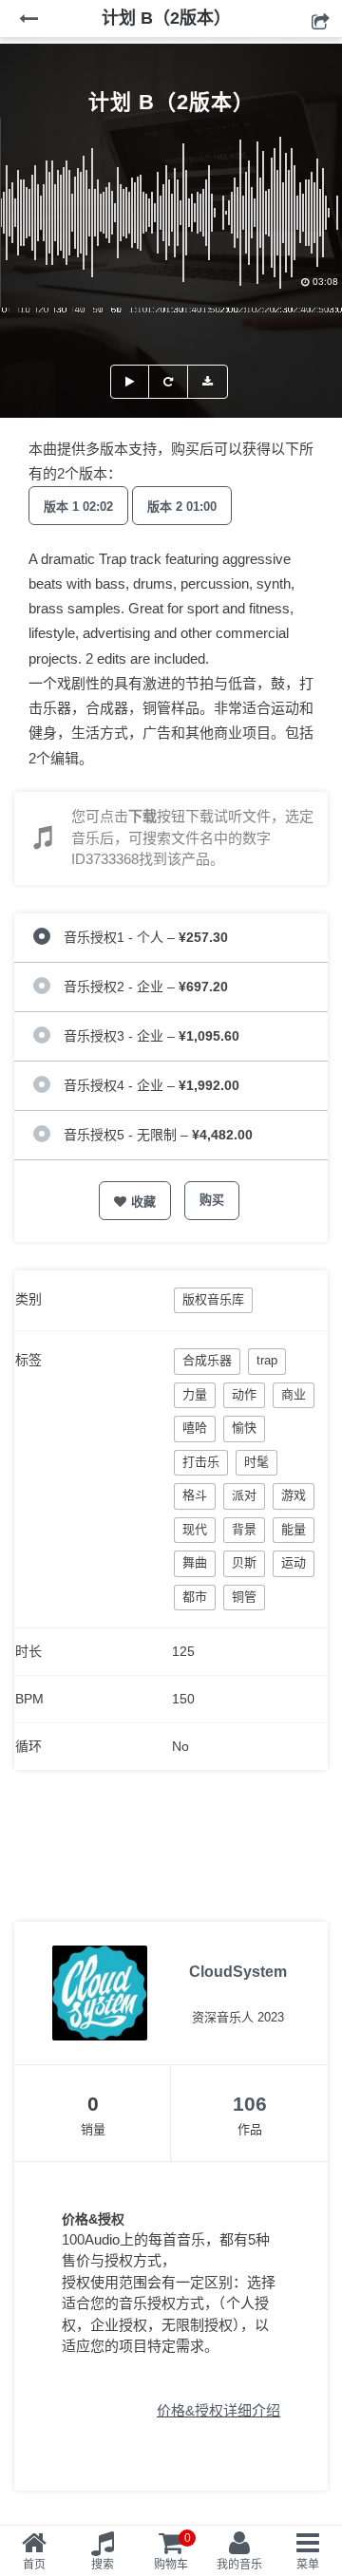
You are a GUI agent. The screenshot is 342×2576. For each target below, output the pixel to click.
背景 (244, 1529)
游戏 (294, 1495)
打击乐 (201, 1462)
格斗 (195, 1495)
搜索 (103, 2565)
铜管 (244, 1597)
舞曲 (195, 1562)
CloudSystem (238, 1972)
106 (250, 2104)
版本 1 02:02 (78, 507)
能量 (294, 1529)
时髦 (256, 1462)
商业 (294, 1394)
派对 (244, 1495)
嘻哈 (195, 1428)
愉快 (244, 1428)
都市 (195, 1597)
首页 (34, 2565)
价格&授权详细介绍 (218, 2410)
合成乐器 (207, 1360)
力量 (195, 1394)
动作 (244, 1394)
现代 (195, 1529)
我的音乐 (239, 2565)
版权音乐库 (213, 1299)
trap (267, 1360)
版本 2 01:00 (182, 507)
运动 (294, 1562)
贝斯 (244, 1562)
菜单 (308, 2565)
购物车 (172, 2551)
